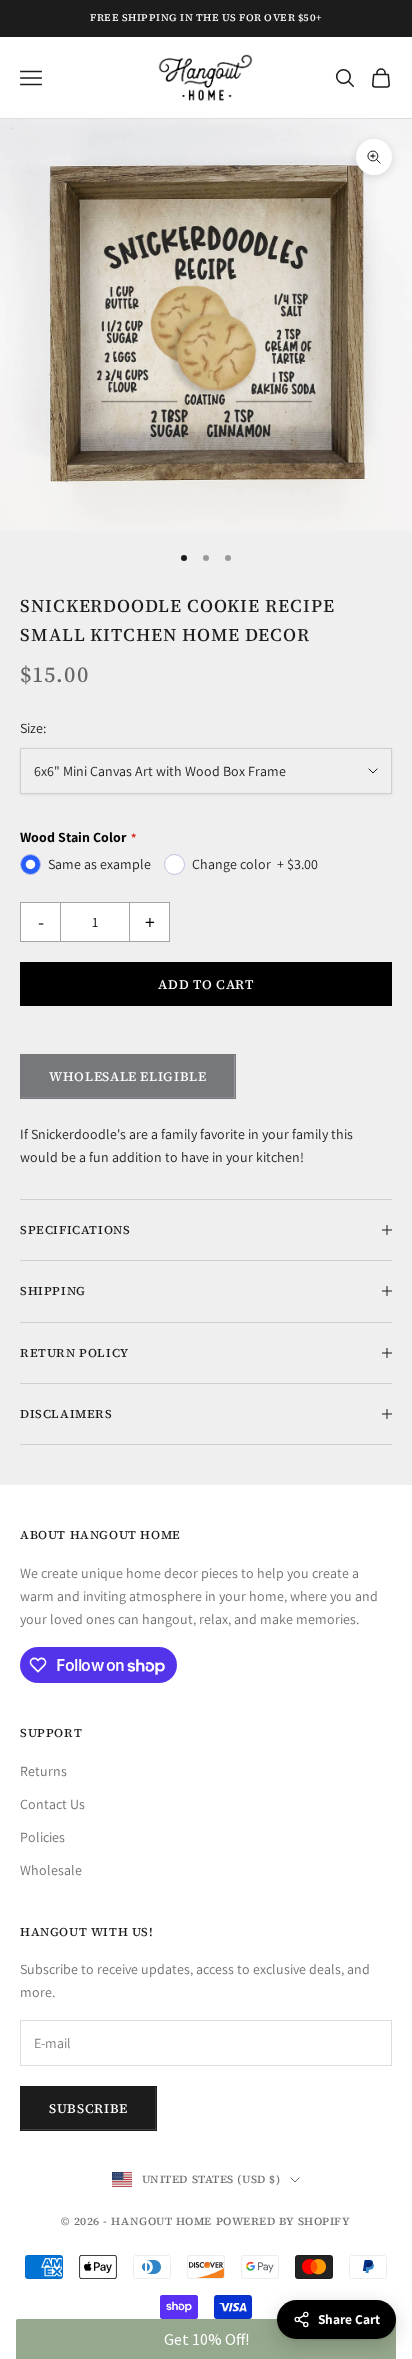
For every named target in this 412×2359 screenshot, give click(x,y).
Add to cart (205, 984)
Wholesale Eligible (128, 1076)
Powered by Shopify (283, 2221)
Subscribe (88, 2108)
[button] (205, 2339)
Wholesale (51, 1870)
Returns (43, 1771)
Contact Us (52, 1804)
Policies (42, 1837)
